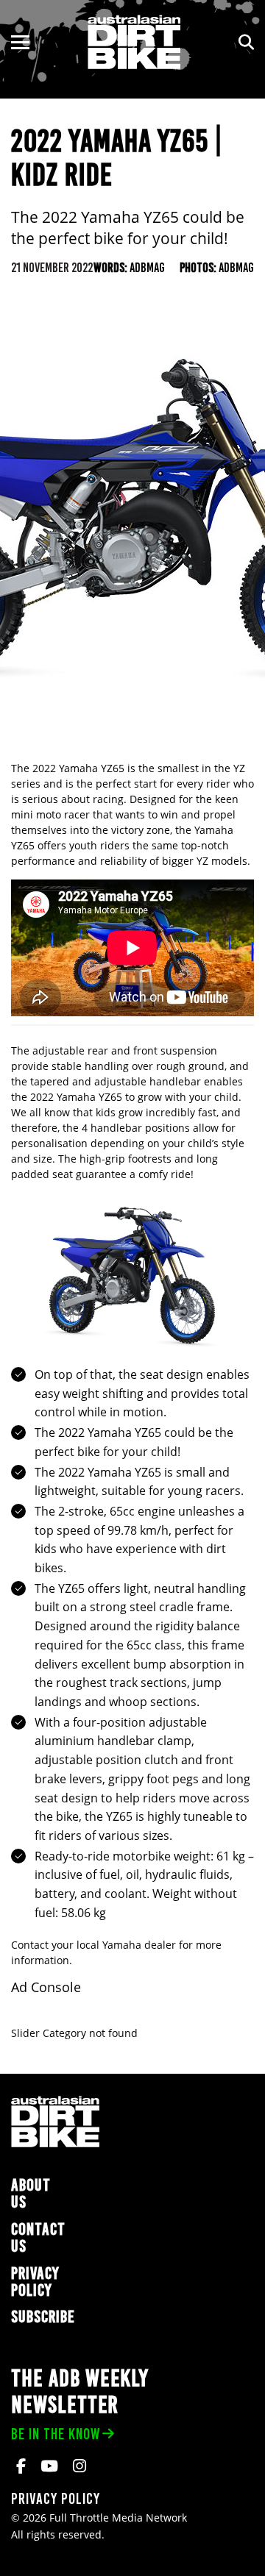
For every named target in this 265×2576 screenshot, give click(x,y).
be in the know (56, 2434)
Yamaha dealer (139, 1945)
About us (31, 2194)
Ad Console (46, 1987)
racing (108, 799)
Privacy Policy (35, 2282)
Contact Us (38, 2238)
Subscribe (43, 2317)
